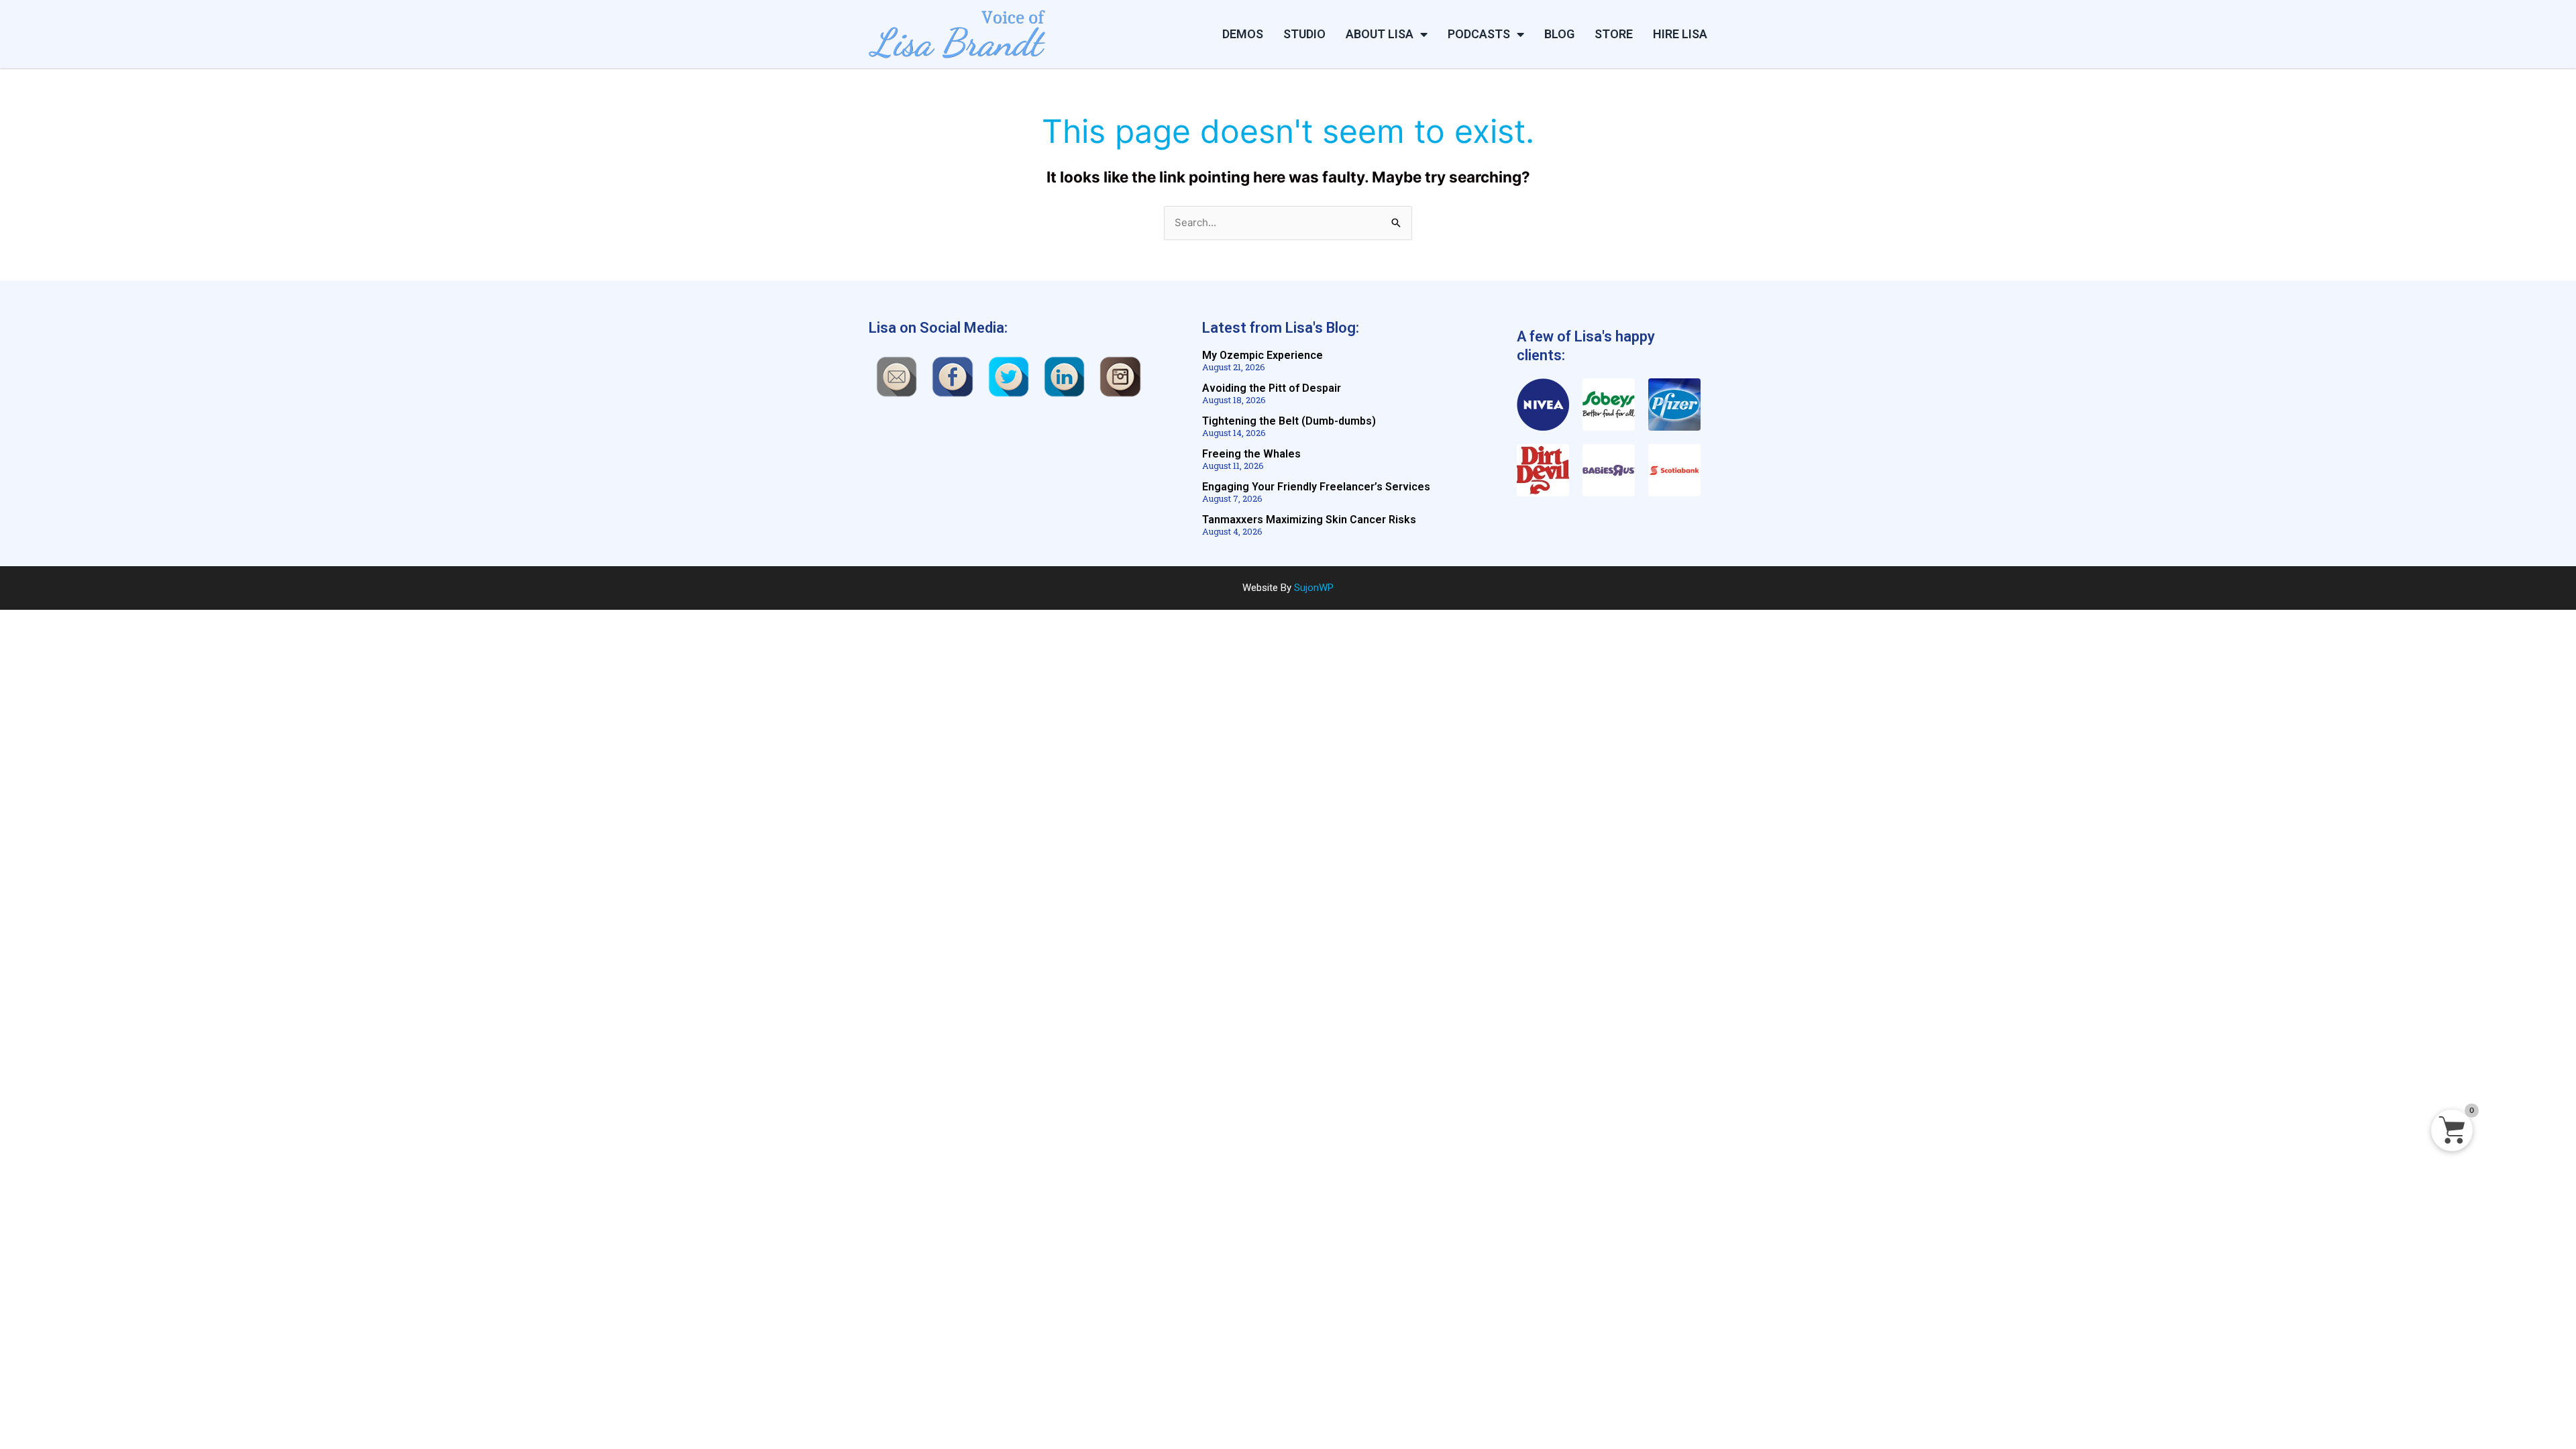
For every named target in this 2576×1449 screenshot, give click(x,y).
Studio (1304, 34)
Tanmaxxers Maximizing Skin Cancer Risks (1309, 520)
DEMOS (1243, 34)
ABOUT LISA (1380, 34)
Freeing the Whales (1251, 454)
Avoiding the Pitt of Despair (1272, 388)
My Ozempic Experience (1263, 355)
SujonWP (1314, 588)
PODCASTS (1479, 34)
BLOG (1559, 34)
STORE (1614, 34)
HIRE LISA (1680, 34)
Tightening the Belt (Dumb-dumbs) (1289, 421)
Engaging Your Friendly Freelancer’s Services (1316, 487)
